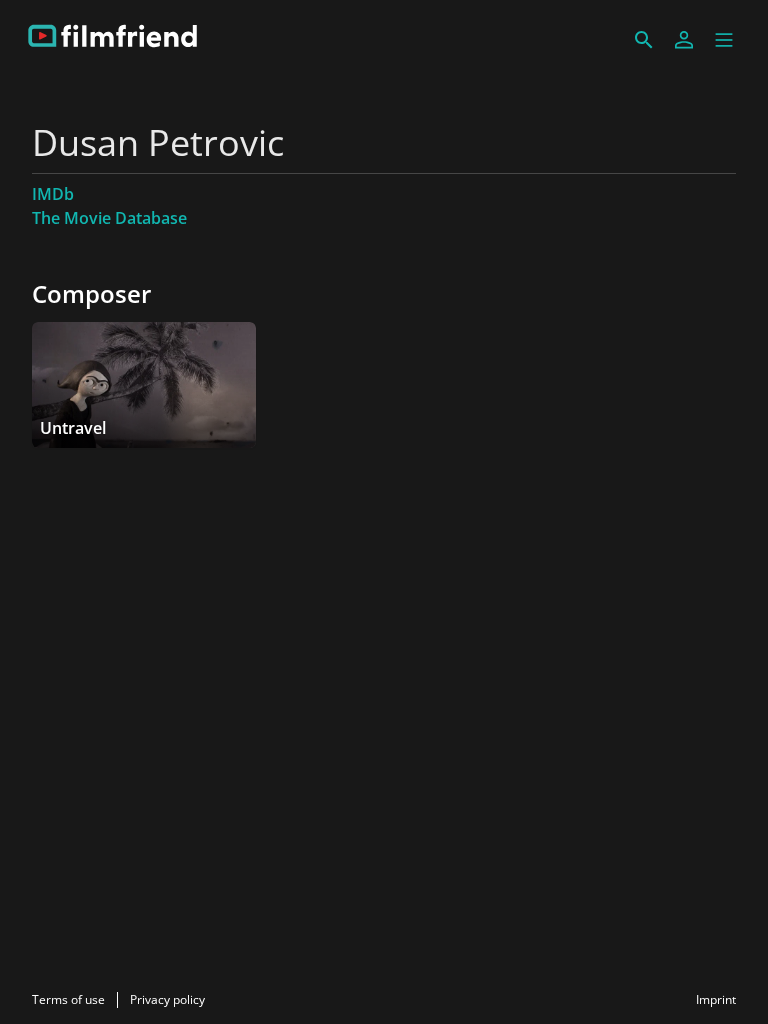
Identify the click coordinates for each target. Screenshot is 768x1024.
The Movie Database (109, 218)
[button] (724, 40)
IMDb (53, 194)
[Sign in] (684, 40)
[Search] (644, 40)
